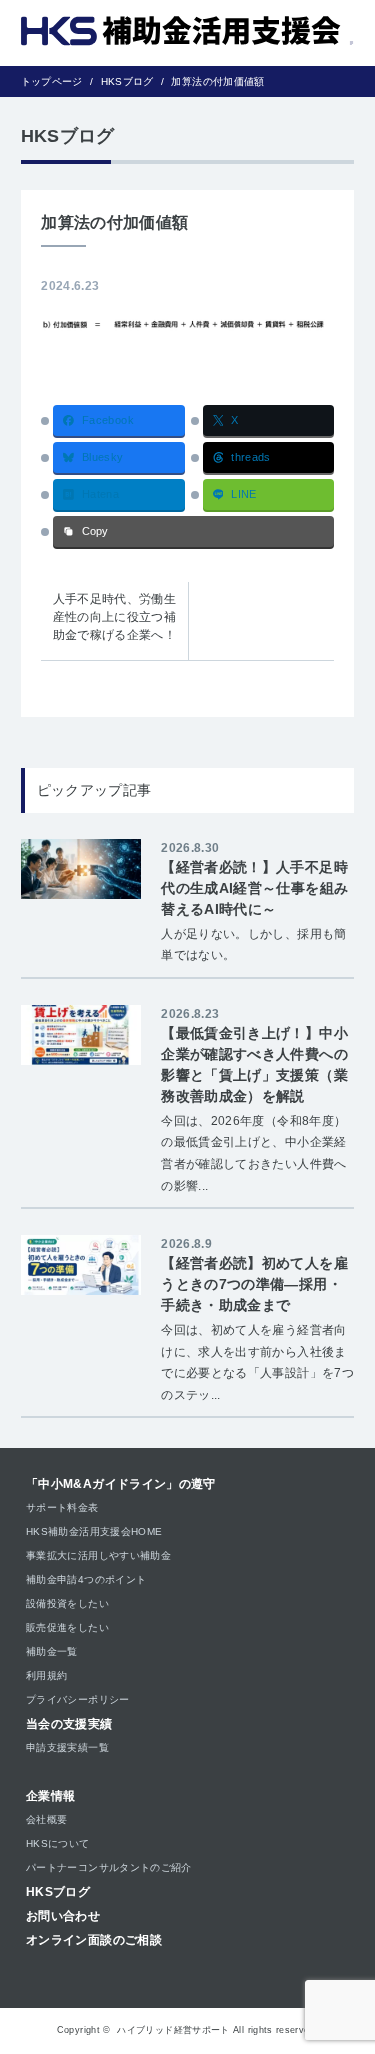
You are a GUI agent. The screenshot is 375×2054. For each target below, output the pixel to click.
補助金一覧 (52, 1651)
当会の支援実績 (69, 1724)
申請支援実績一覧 (67, 1747)
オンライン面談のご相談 (94, 1940)
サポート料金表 (62, 1507)
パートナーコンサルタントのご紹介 (109, 1867)
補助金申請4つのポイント (86, 1579)
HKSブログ (58, 1892)
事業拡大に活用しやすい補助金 (98, 1555)
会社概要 (46, 1819)
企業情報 (50, 1796)
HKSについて (58, 1843)
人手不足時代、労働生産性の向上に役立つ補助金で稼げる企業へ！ (115, 617)
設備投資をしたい (67, 1603)
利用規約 (46, 1675)
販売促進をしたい (67, 1627)
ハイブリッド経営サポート (173, 2030)
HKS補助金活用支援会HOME (94, 1531)
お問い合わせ (63, 1916)
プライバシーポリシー (78, 1699)
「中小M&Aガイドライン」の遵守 (121, 1484)
